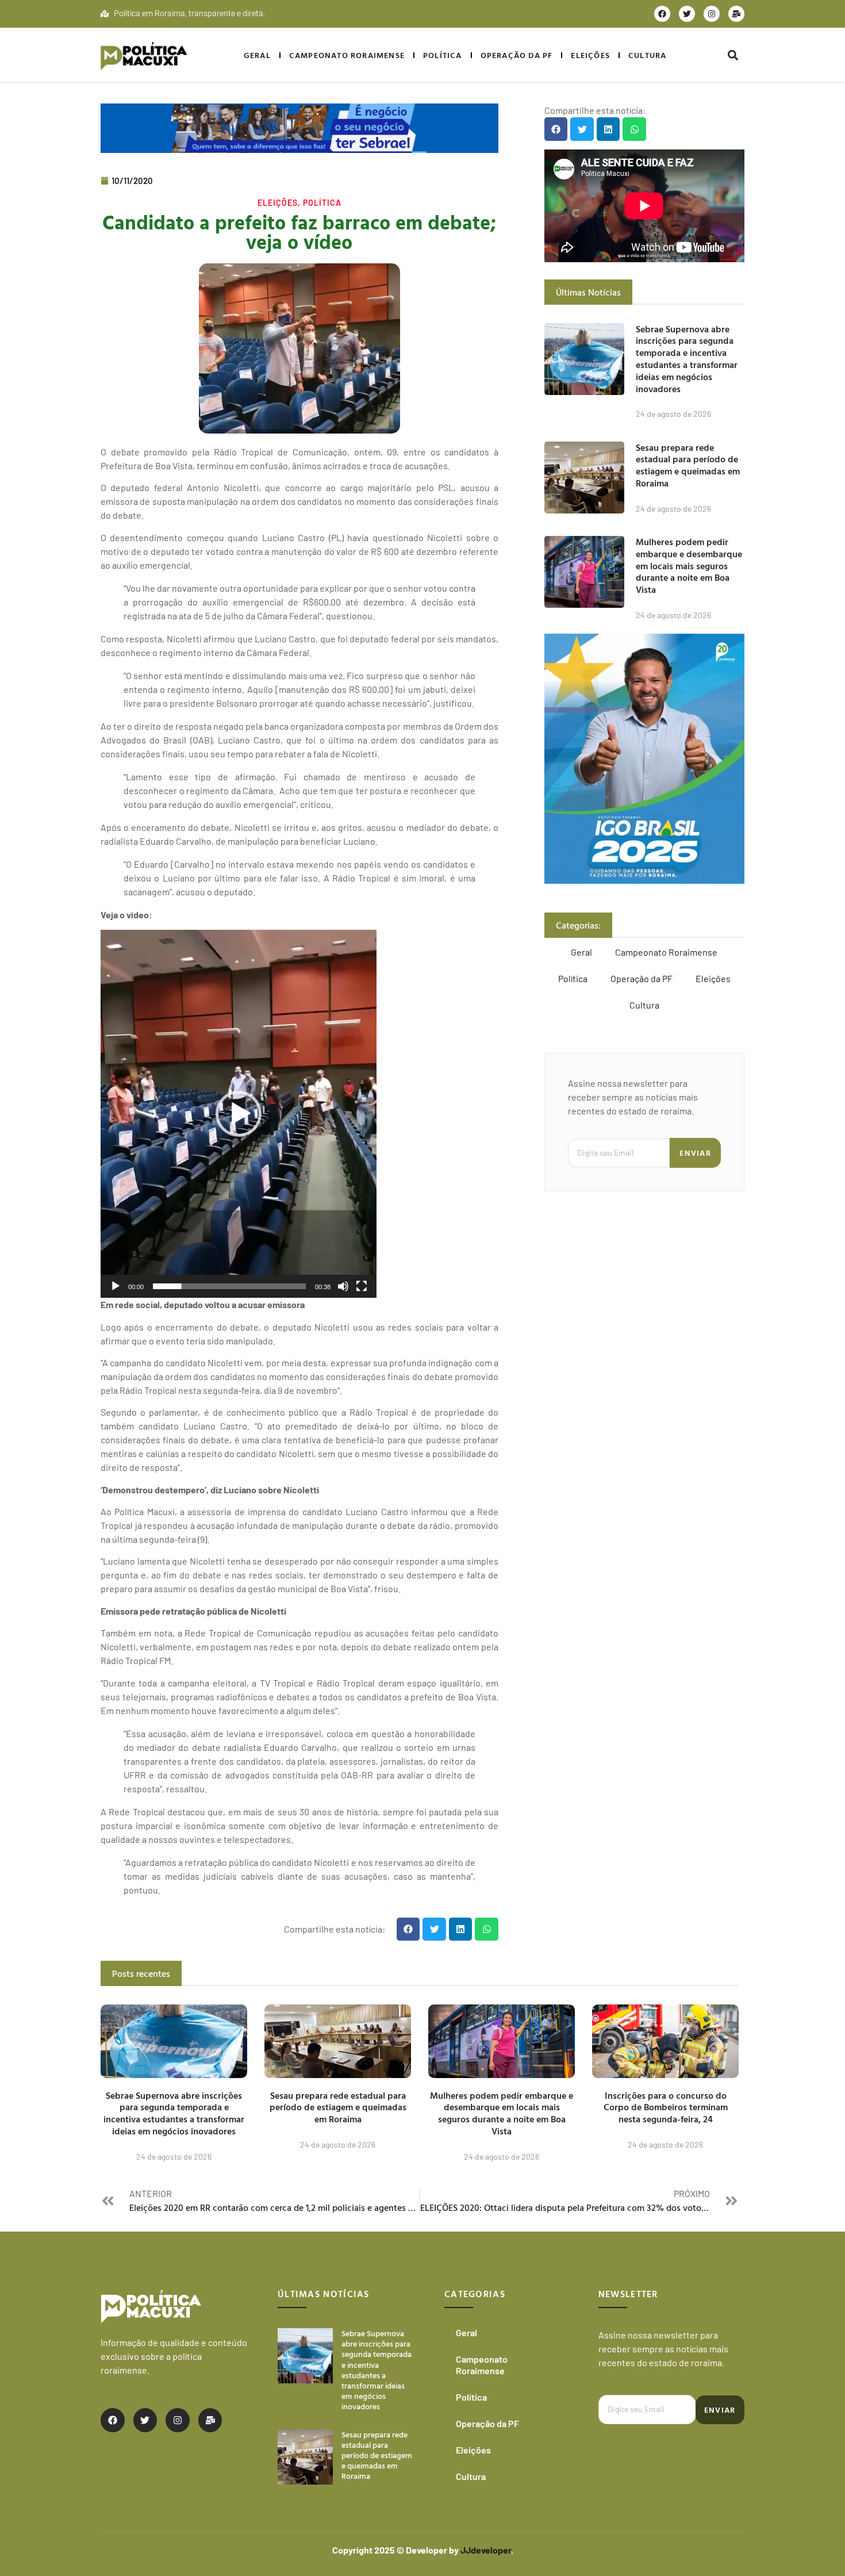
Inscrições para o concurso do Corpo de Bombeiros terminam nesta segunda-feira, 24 (666, 2107)
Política (443, 55)
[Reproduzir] (116, 1286)
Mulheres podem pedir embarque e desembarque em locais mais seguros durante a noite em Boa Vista (689, 566)
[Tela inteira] (362, 1286)
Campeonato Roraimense (347, 55)
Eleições (590, 55)
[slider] (229, 1286)
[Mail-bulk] (736, 14)
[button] (733, 55)
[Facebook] (662, 14)
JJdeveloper (486, 2550)
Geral (257, 55)
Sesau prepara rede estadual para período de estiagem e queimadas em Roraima (688, 465)
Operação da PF (517, 55)
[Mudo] (343, 1286)
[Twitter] (687, 14)
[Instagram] (712, 14)
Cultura (647, 55)
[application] (239, 1114)
